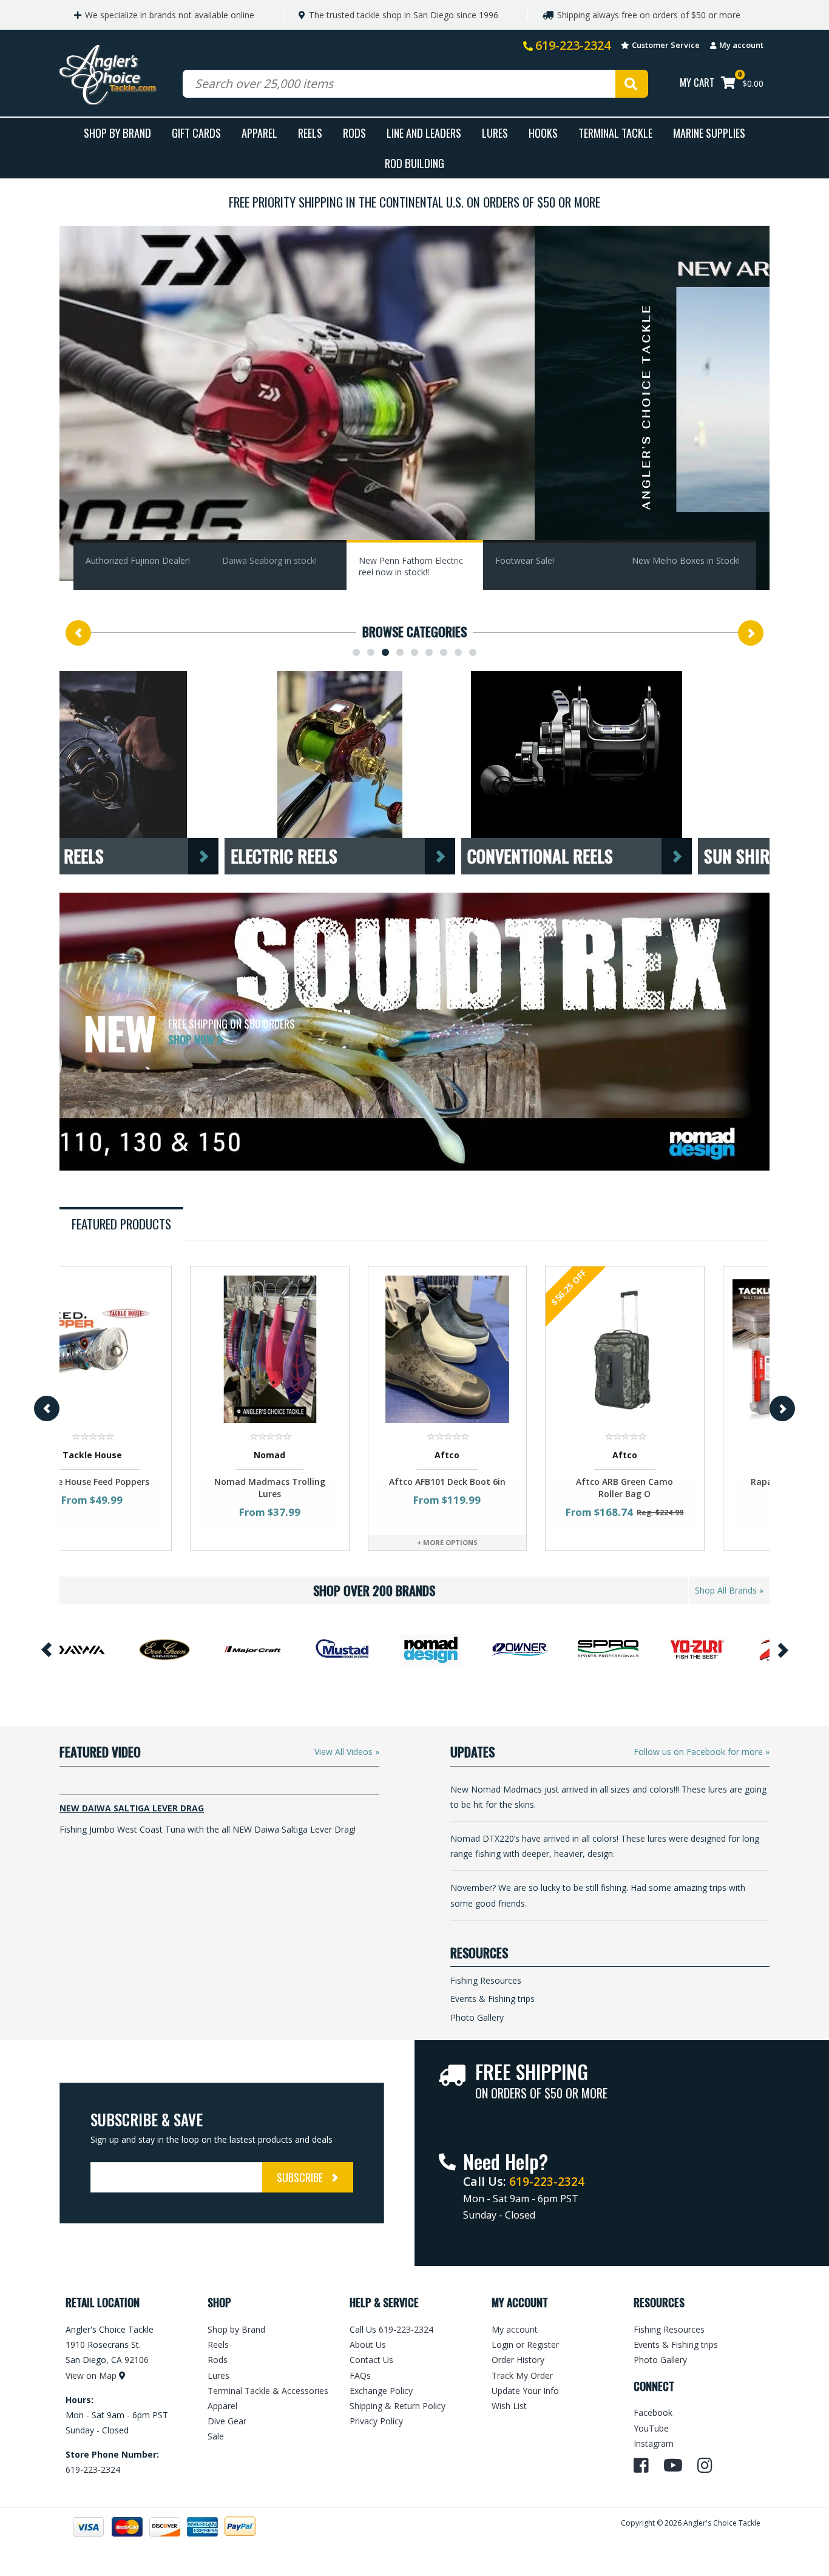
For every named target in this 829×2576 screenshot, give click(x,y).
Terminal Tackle (615, 133)
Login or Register (525, 2344)
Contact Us (371, 2360)
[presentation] (121, 1224)
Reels (310, 133)
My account (741, 45)
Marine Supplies (709, 133)
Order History (518, 2360)
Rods (354, 133)
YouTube (651, 2428)
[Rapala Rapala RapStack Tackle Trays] (681, 1349)
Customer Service (666, 45)
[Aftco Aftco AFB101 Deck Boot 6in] (326, 1349)
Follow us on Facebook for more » (702, 1752)
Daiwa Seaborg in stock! (269, 560)
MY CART (697, 82)
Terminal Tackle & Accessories (268, 2391)
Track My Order (522, 2375)
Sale (216, 2436)
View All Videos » (347, 1752)
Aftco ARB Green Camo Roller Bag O (503, 1488)
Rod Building (414, 163)
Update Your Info (525, 2391)
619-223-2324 (573, 45)
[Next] (751, 633)
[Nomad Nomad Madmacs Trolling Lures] (148, 1349)
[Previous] (78, 633)
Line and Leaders (424, 133)
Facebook (653, 2412)
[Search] (632, 84)
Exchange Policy (381, 2391)
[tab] (123, 1224)
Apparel (259, 133)
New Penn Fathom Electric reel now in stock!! (411, 566)
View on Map (91, 2375)
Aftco (326, 1455)
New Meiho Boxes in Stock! (686, 560)
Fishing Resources (486, 1980)
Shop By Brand (117, 133)
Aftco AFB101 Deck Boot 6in (326, 1482)
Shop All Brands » (729, 1590)
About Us (368, 2344)
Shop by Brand (236, 2329)
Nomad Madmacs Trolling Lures (148, 1488)
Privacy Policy (376, 2421)
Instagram (654, 2443)
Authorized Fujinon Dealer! (138, 560)
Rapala (681, 1455)
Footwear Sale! (525, 560)
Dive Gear (227, 2421)
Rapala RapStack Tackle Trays (681, 1488)
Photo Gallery (477, 2017)
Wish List (509, 2406)
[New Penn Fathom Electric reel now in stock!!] (414, 407)
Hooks (543, 133)
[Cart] (728, 84)
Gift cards (196, 133)
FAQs (360, 2375)
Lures (495, 133)
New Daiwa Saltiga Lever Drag (132, 1808)
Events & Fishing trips (492, 1999)
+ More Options (326, 1542)
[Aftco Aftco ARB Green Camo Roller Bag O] (503, 1349)
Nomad (148, 1455)
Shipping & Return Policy (398, 2406)
